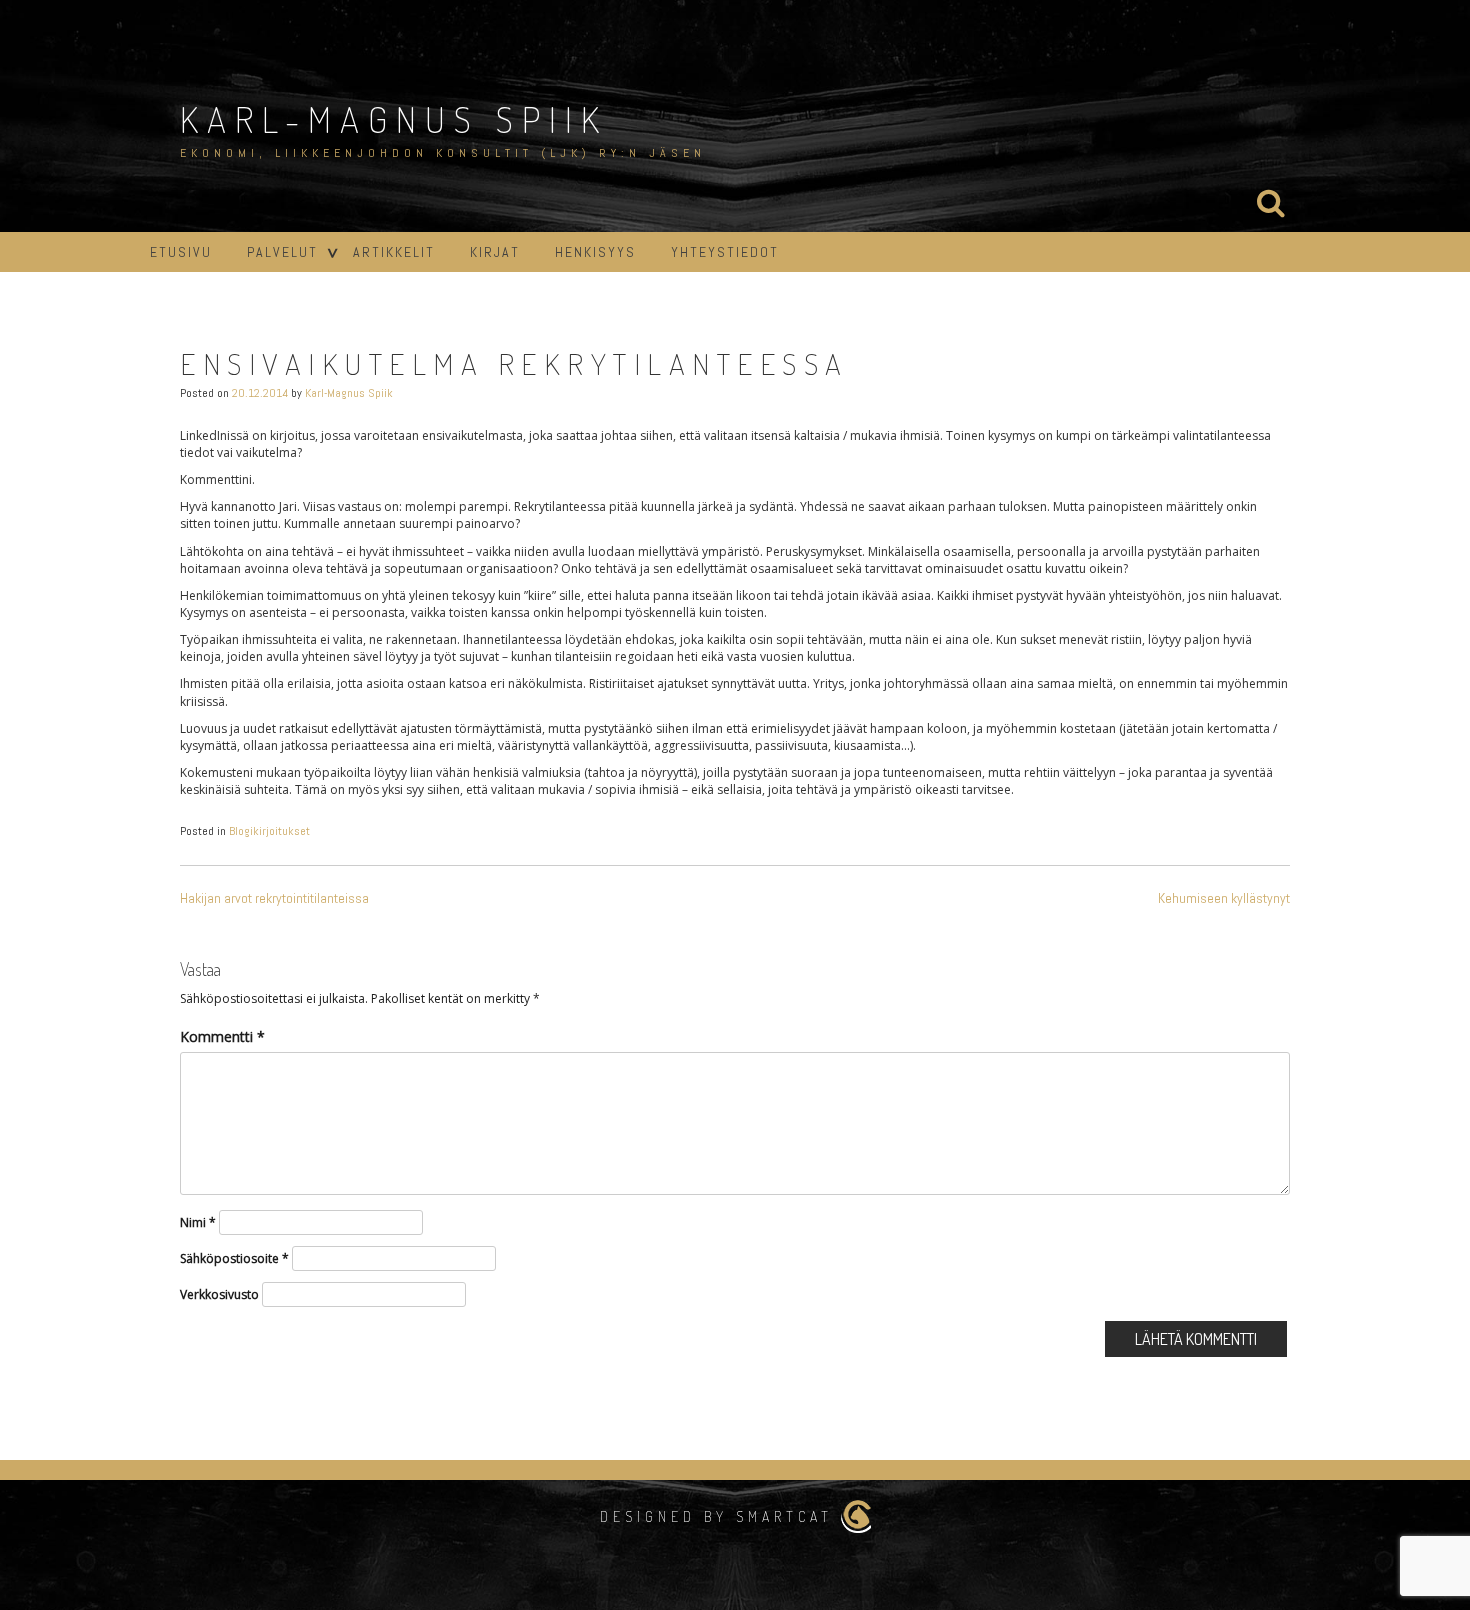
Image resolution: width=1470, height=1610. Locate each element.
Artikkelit (394, 252)
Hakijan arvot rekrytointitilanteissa (274, 898)
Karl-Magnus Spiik (394, 119)
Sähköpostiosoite (234, 1258)
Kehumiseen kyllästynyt (1224, 898)
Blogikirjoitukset (269, 831)
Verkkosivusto (219, 1294)
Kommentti (222, 1036)
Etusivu (181, 252)
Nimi (198, 1222)
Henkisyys (595, 252)
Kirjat (495, 252)
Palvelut (282, 252)
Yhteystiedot (725, 252)
